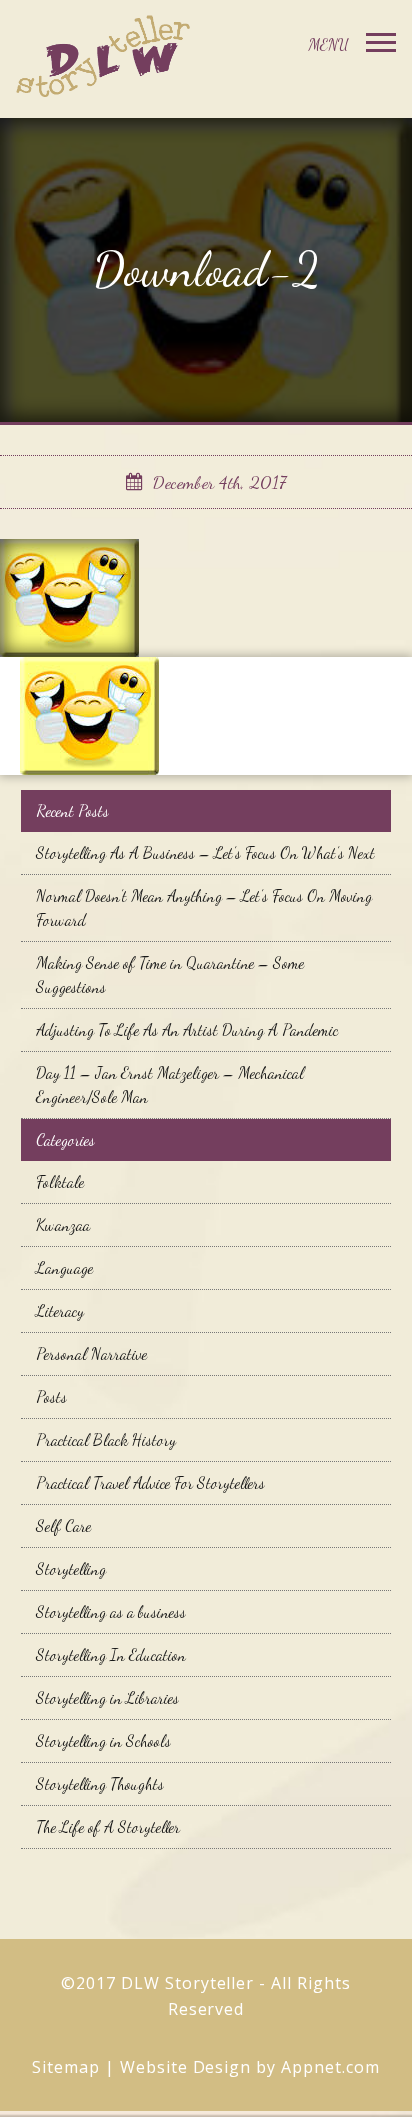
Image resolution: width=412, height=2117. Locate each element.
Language (64, 1267)
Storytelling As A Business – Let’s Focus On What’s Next (205, 852)
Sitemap (66, 2067)
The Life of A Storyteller (108, 1826)
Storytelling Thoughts (100, 1783)
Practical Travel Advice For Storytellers (150, 1482)
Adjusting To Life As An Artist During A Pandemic (187, 1029)
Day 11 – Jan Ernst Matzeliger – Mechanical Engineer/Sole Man (170, 1084)
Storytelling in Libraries (107, 1697)
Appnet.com (330, 2067)
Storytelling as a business (111, 1611)
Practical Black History (106, 1439)
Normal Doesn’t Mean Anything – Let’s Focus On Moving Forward (204, 907)
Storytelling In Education (111, 1654)
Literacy (60, 1310)
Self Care (63, 1525)
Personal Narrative (91, 1353)
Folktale (60, 1181)
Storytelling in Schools (103, 1740)
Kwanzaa (63, 1224)
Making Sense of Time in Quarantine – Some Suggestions (170, 974)
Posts (51, 1396)
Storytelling (71, 1568)
